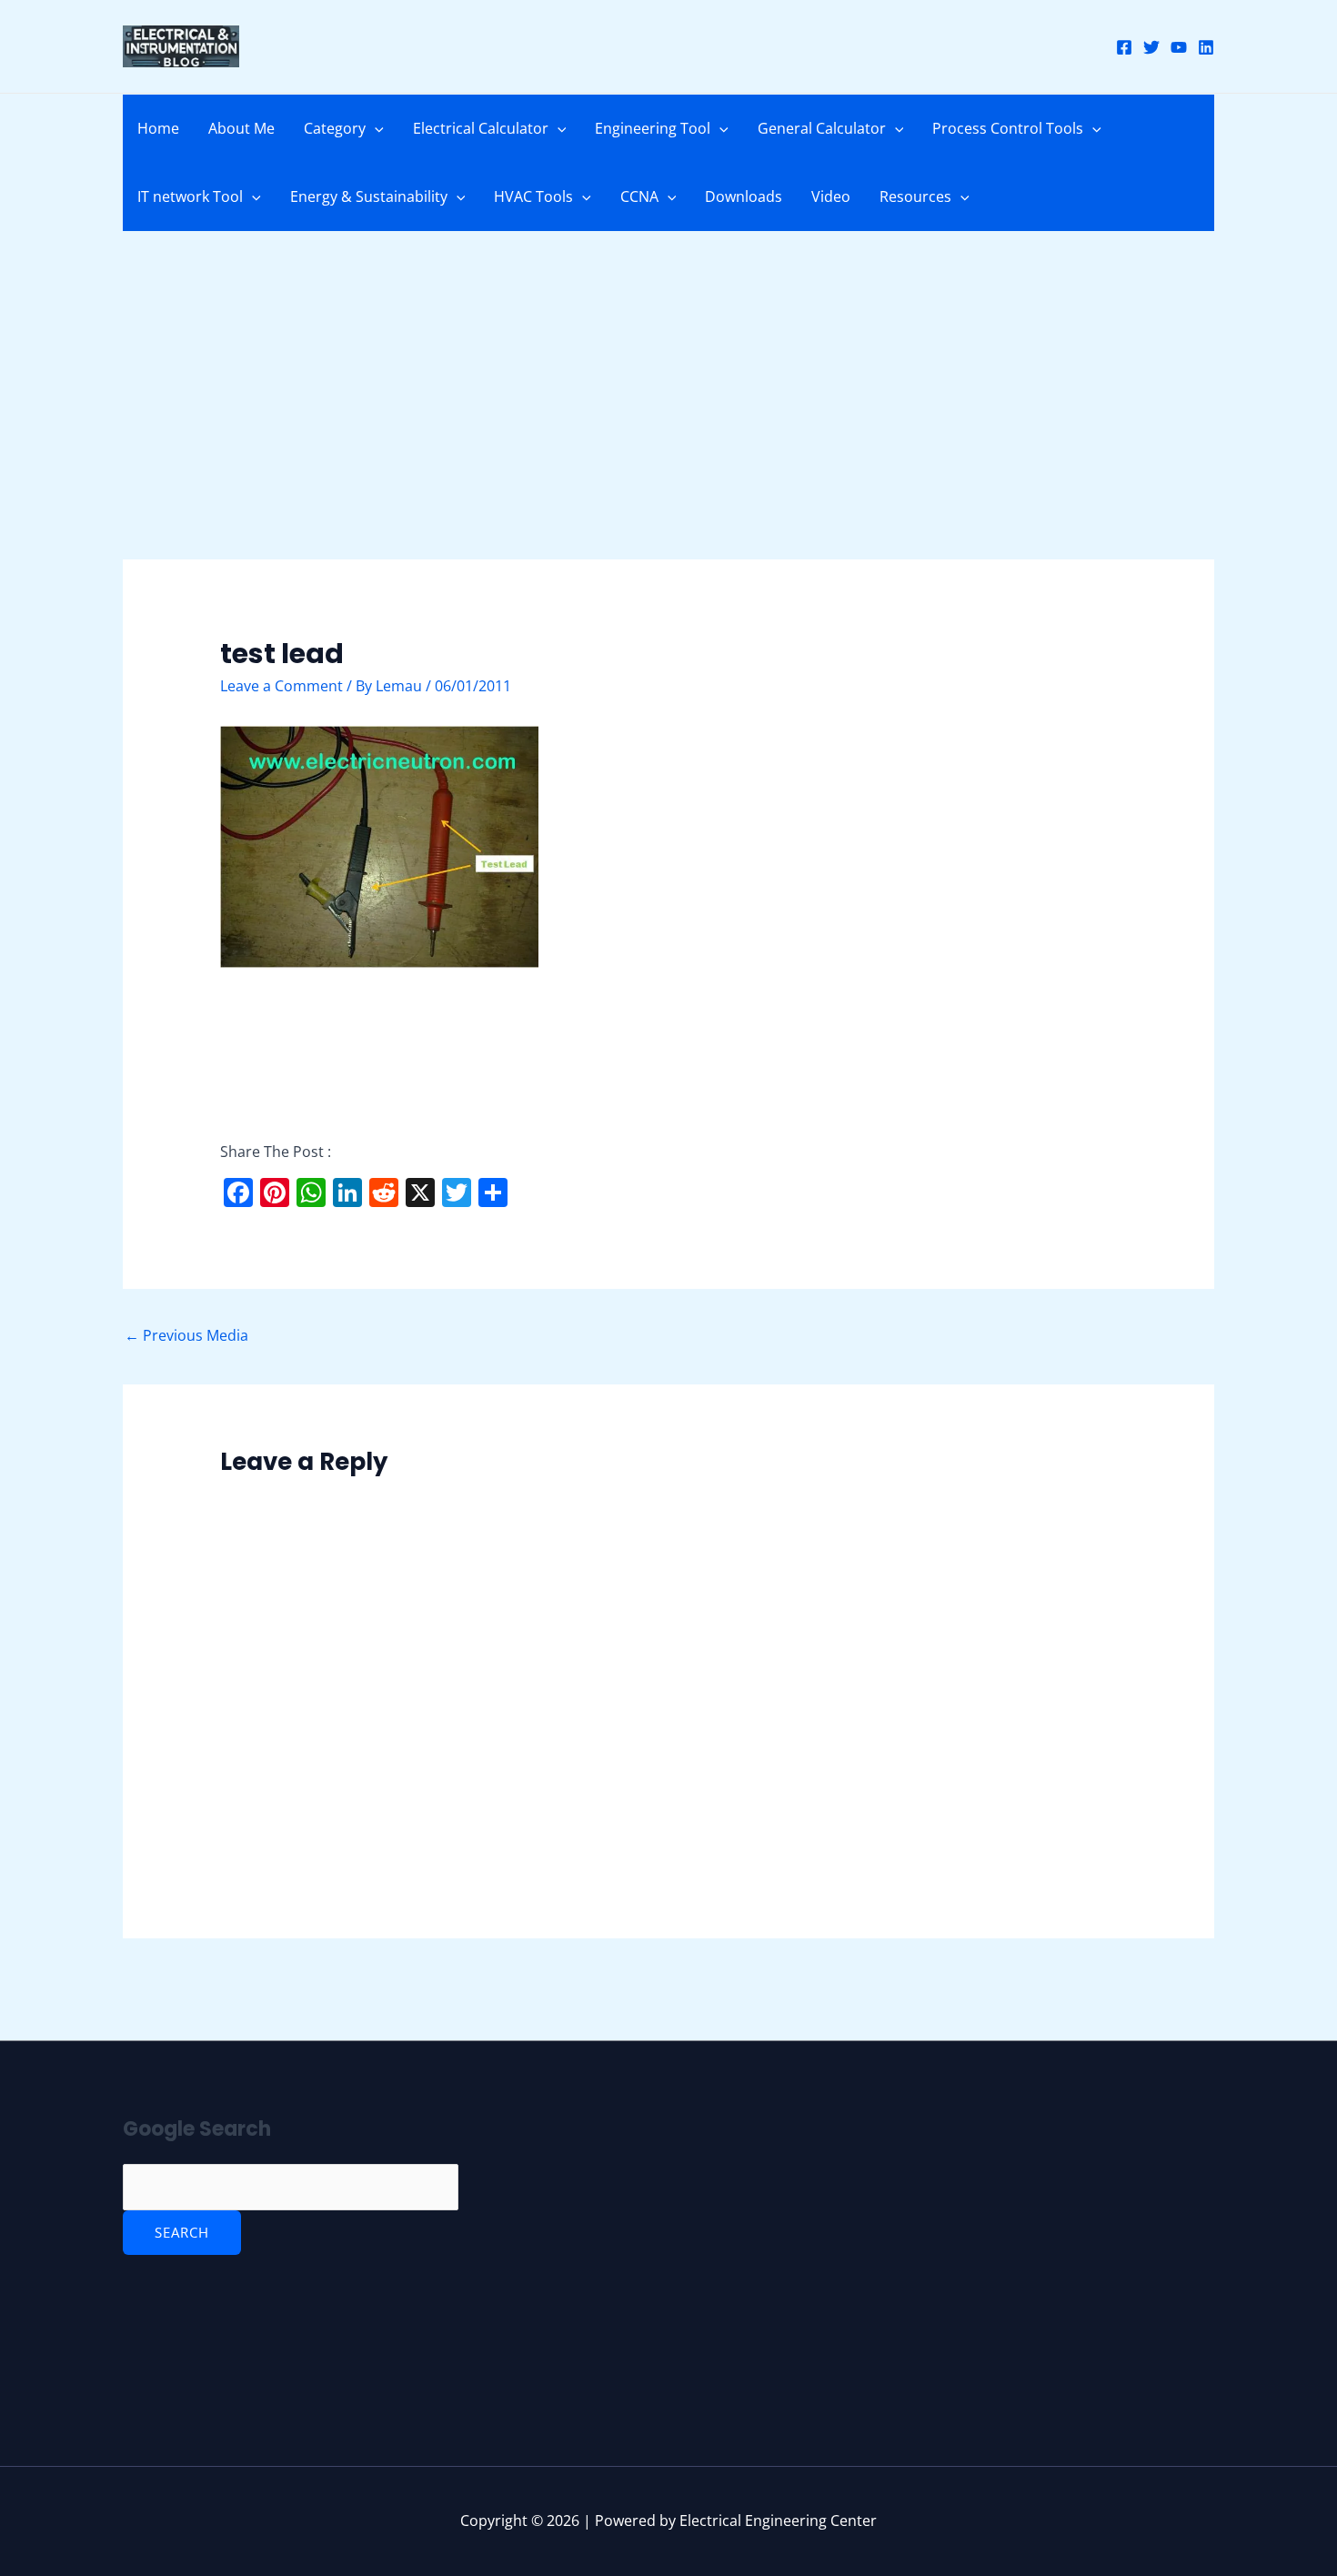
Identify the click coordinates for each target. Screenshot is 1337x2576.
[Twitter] (1151, 47)
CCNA (639, 196)
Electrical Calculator (481, 128)
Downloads (744, 196)
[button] (375, 128)
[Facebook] (1124, 47)
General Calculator (822, 128)
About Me (241, 128)
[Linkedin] (1206, 47)
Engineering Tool (653, 128)
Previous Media (186, 1335)
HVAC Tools (533, 196)
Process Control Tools (1008, 128)
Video (831, 196)
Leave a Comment (281, 686)
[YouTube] (1179, 47)
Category (335, 128)
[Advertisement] (668, 425)
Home (158, 128)
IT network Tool (190, 196)
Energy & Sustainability (369, 196)
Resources (915, 196)
